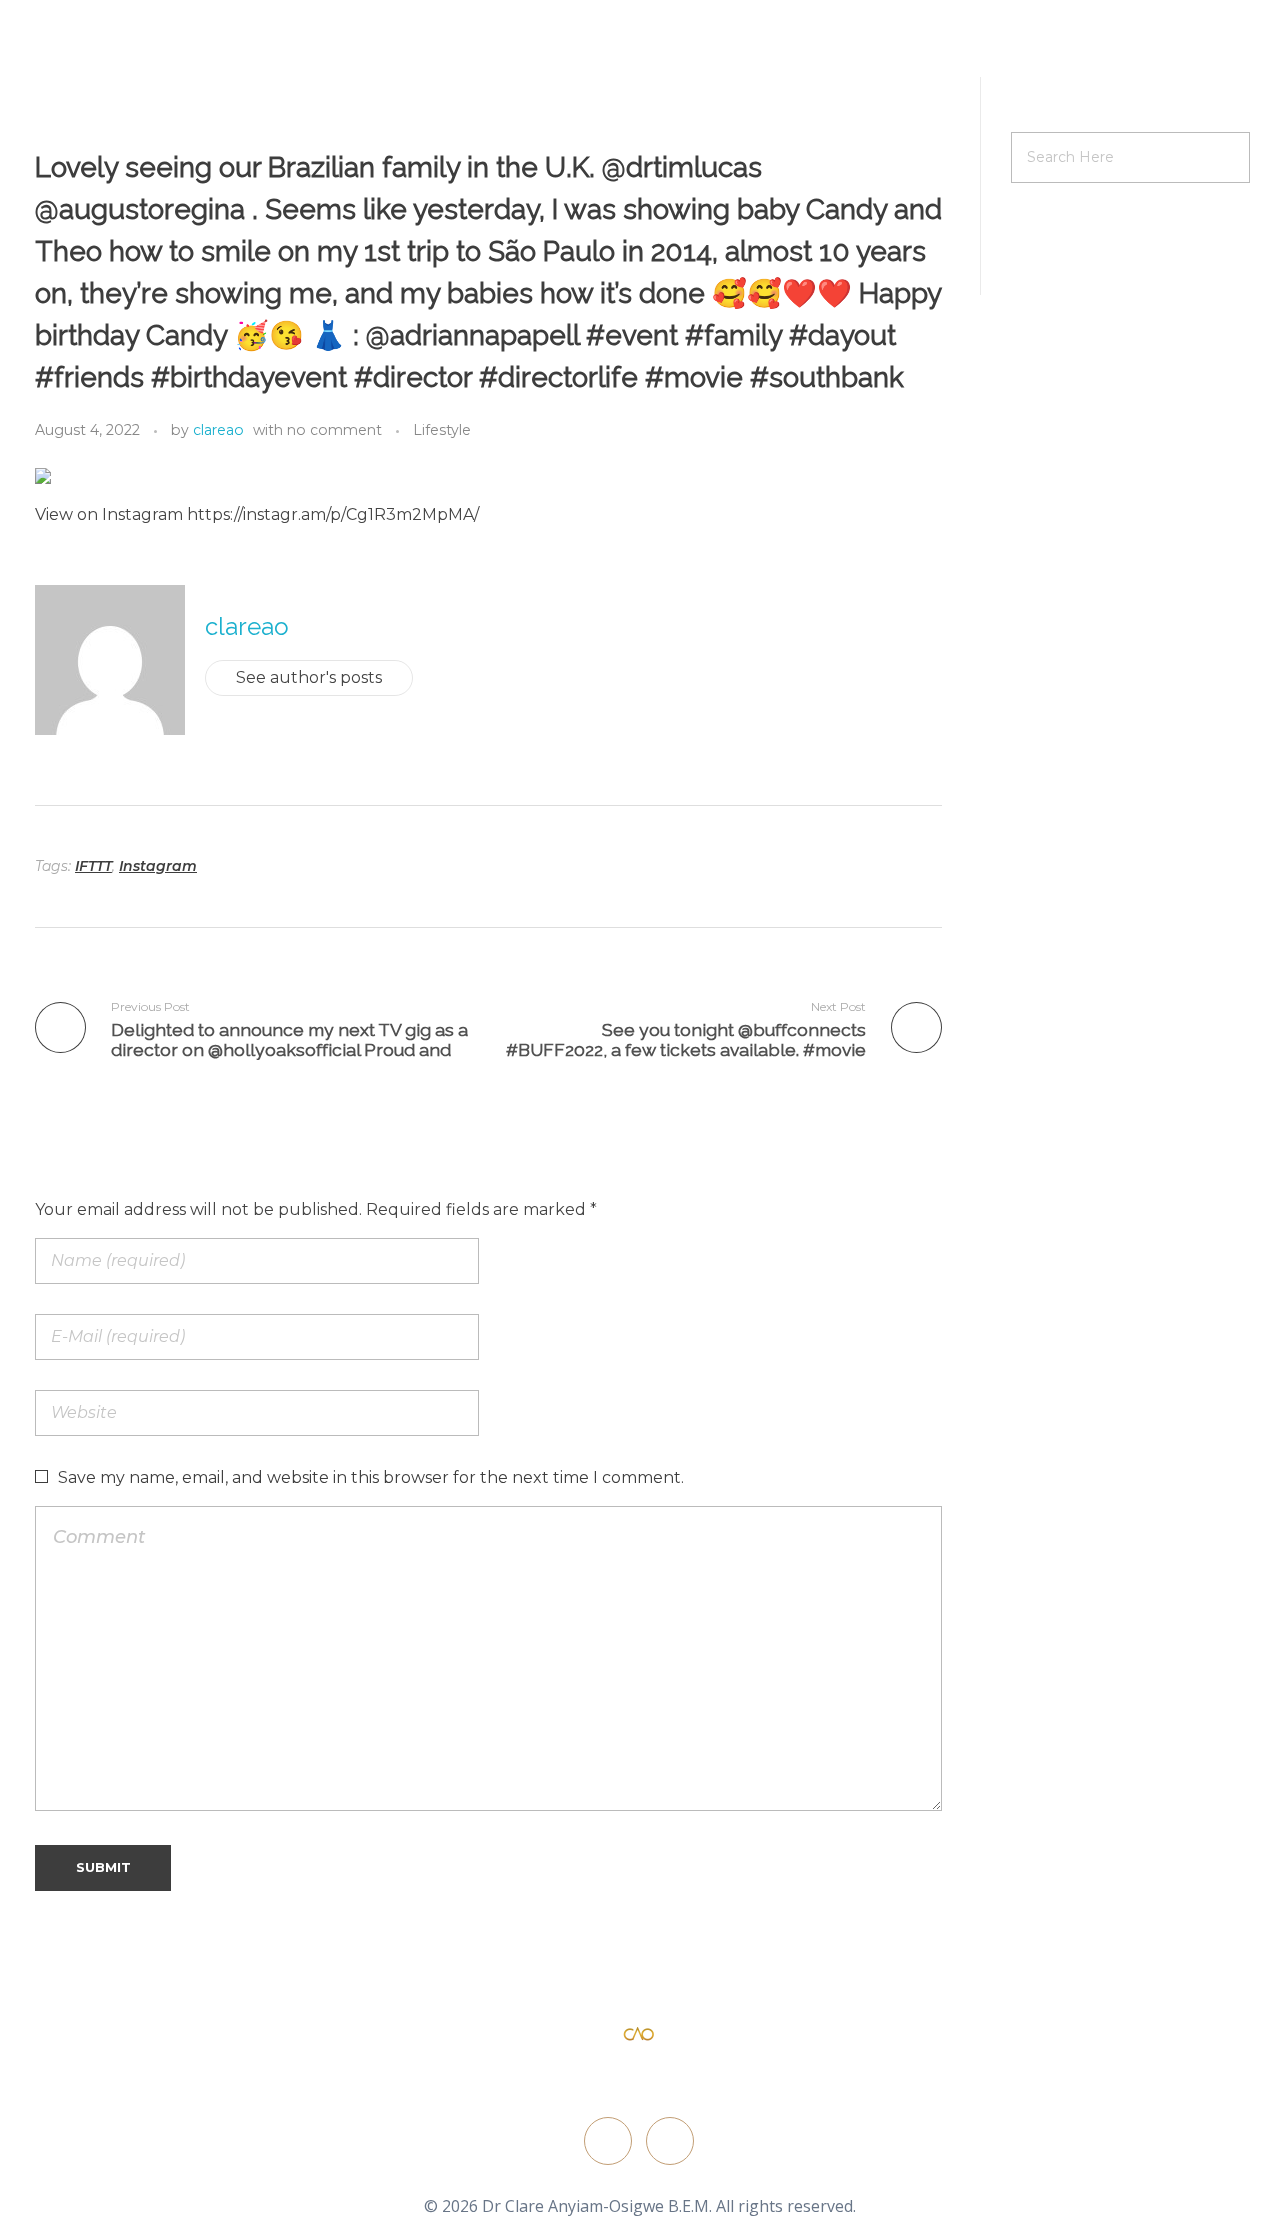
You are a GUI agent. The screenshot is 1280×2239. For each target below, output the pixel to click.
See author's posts (309, 677)
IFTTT (93, 866)
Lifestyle (442, 430)
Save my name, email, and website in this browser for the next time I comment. (371, 1477)
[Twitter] (608, 2141)
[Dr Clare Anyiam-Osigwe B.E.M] (639, 2035)
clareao (218, 430)
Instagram (158, 866)
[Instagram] (670, 2141)
